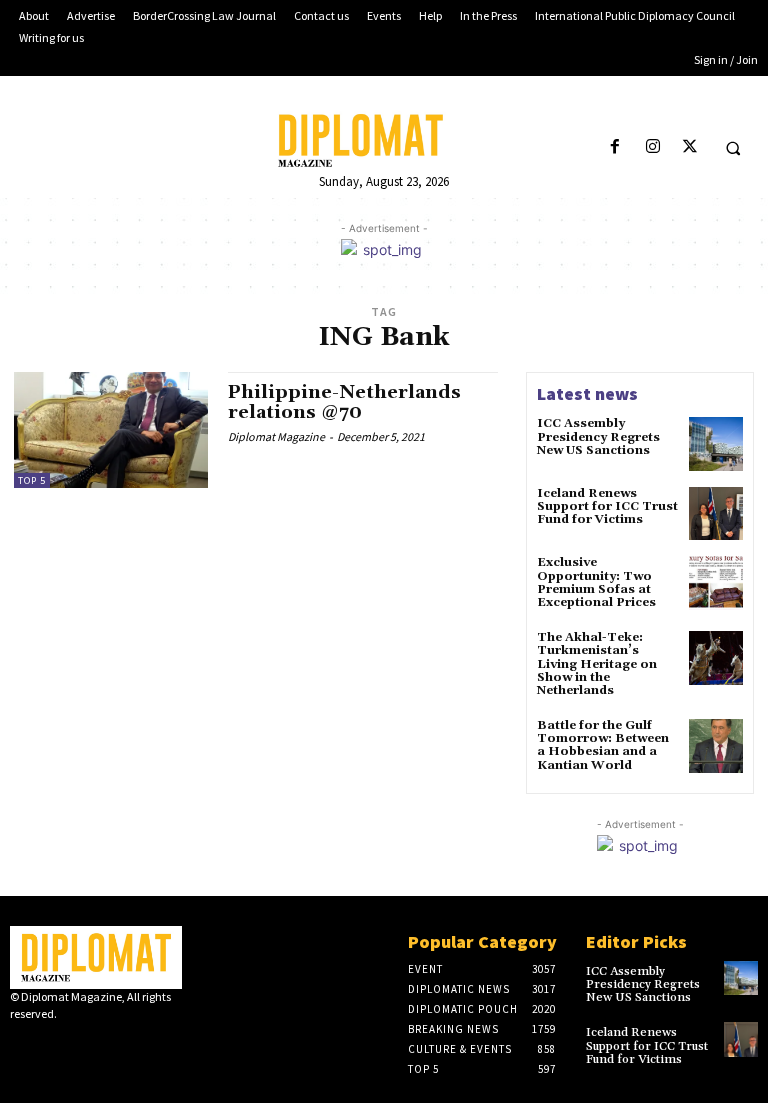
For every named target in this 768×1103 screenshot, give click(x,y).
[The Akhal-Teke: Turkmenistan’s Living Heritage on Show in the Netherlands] (716, 658)
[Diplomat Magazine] (384, 140)
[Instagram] (652, 147)
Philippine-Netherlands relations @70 (344, 402)
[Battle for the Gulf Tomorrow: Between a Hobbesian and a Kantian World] (716, 746)
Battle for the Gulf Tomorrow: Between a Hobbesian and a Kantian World (603, 745)
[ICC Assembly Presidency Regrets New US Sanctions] (716, 444)
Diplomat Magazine (276, 436)
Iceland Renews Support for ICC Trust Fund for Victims (607, 506)
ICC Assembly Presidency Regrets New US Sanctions (598, 436)
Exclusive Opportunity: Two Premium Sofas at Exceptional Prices (596, 582)
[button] (733, 148)
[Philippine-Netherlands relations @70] (111, 430)
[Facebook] (615, 147)
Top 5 (32, 480)
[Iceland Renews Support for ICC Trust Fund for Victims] (716, 514)
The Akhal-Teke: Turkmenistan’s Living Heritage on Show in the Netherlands (597, 664)
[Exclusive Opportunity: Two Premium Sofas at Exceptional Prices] (716, 583)
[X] (689, 147)
